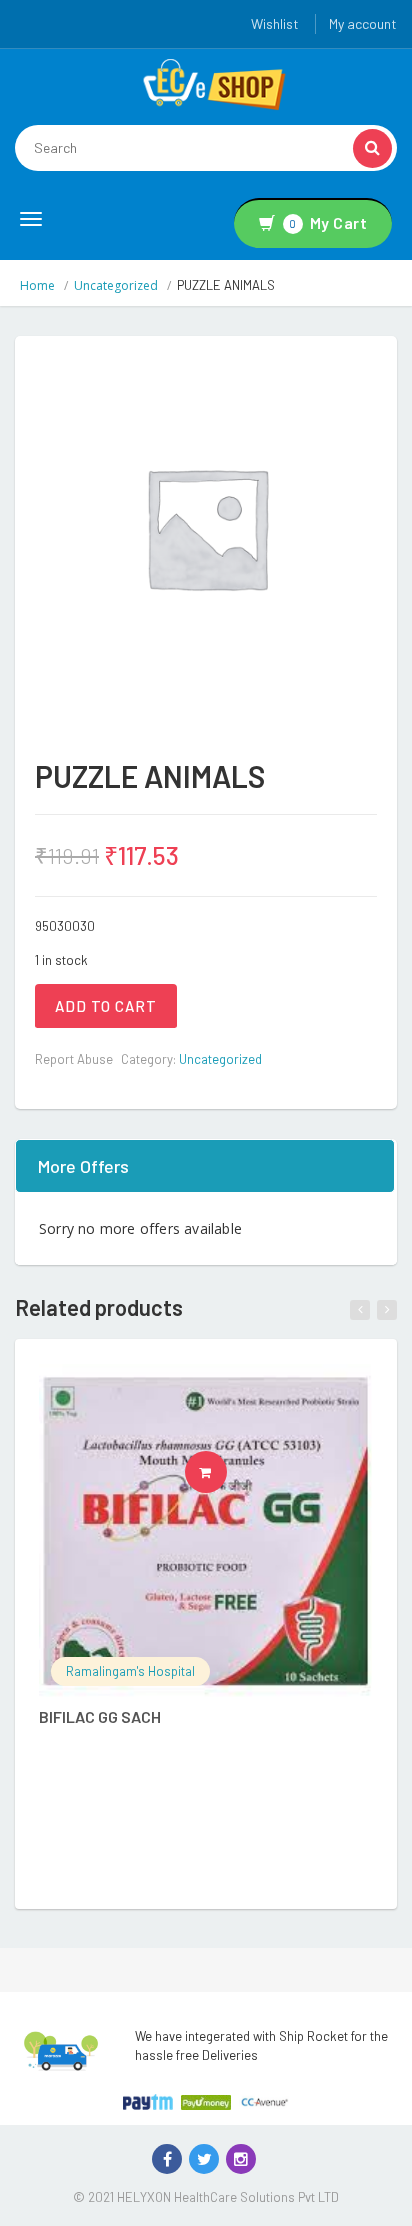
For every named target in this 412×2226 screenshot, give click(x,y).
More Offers (83, 1166)
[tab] (206, 1166)
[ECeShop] (214, 83)
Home (37, 285)
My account (363, 23)
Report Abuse (74, 1059)
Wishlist (275, 23)
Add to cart (106, 1006)
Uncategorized (116, 285)
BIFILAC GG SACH (100, 1716)
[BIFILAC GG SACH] (205, 1530)
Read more (226, 1472)
